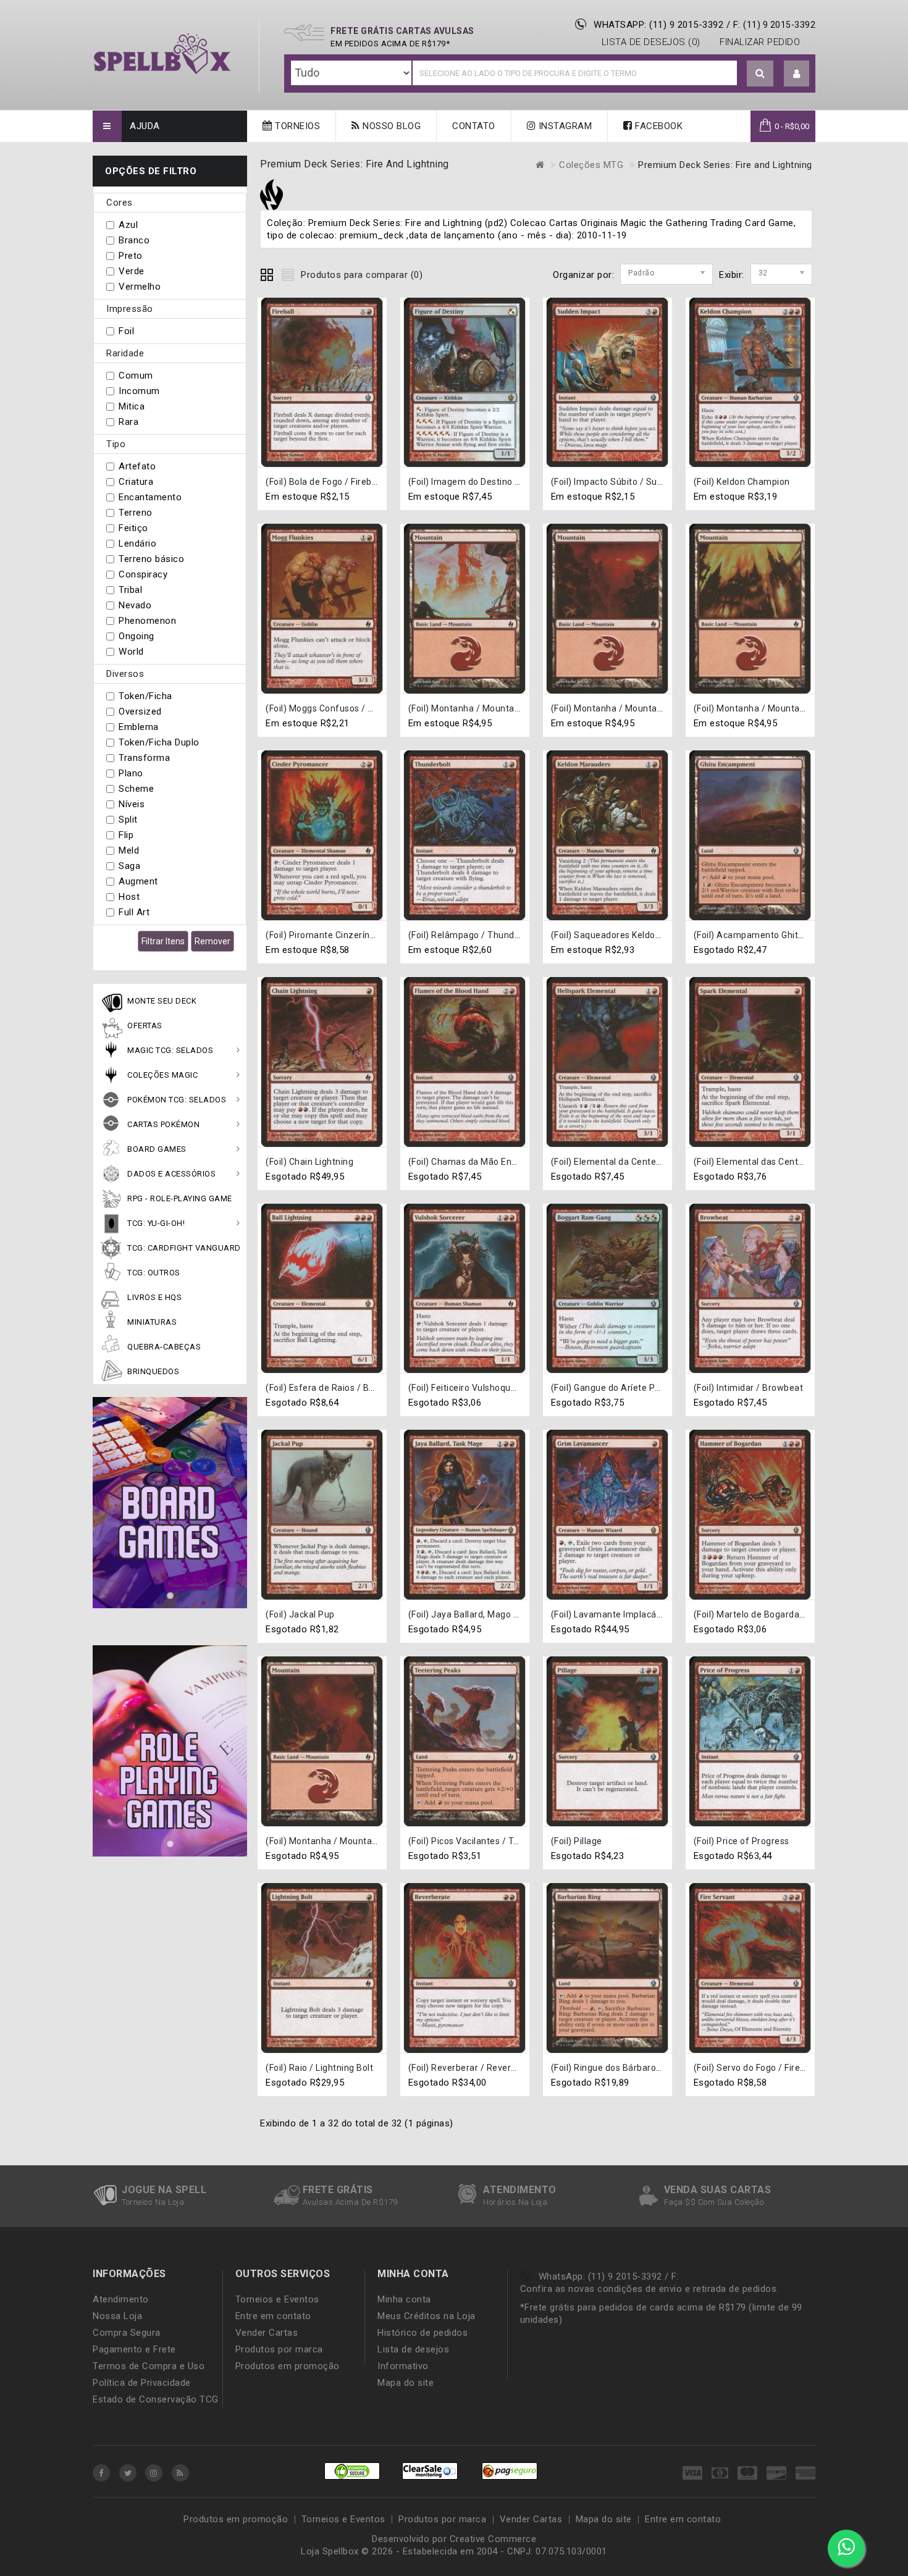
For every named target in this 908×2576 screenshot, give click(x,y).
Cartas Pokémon (163, 1124)
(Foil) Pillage (577, 1841)
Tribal (130, 590)
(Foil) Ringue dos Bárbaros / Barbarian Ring (641, 2068)
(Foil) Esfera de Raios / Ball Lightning (343, 1388)
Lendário (137, 543)
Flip (126, 835)
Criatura (136, 482)
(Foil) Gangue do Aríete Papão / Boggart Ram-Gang (658, 1388)
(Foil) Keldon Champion (742, 482)
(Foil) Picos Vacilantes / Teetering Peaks (493, 1841)
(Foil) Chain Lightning (309, 1162)
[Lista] (288, 273)
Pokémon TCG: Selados (177, 1100)
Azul (128, 225)
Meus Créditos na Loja (427, 2316)
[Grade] (267, 273)
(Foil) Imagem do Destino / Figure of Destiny (500, 482)
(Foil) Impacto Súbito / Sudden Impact (630, 482)
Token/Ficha (145, 696)
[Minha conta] (797, 74)
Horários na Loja (515, 2202)
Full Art (134, 912)
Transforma (144, 758)
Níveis (132, 804)
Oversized (140, 711)
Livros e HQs (154, 1297)
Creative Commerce (493, 2539)
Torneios (296, 126)
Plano (131, 773)
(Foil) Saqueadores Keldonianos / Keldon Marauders (659, 935)
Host (129, 897)
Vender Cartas (267, 2333)
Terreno (136, 513)
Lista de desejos (413, 2349)
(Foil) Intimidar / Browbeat (749, 1388)
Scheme (136, 789)
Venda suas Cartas (718, 2190)
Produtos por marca (279, 2349)
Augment (138, 881)
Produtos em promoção (288, 2366)
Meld (129, 850)
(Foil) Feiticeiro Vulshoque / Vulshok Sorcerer (502, 1388)
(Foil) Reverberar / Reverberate (474, 2068)
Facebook (658, 126)
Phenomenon (147, 621)
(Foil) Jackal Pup (300, 1614)
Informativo (403, 2366)
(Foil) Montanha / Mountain (465, 708)
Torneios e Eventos (277, 2299)
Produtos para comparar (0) (362, 275)
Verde (132, 271)
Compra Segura (127, 2333)
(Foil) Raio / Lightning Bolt (319, 2068)
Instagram (564, 126)
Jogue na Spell (164, 2190)
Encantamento (150, 497)
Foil (126, 331)
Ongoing (137, 636)
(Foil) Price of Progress (742, 1841)
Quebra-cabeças (164, 1347)
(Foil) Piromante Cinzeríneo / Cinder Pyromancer (368, 935)
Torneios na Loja (153, 2202)
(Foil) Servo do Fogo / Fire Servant (765, 2068)
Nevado (135, 605)
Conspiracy (143, 574)
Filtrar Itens (163, 941)
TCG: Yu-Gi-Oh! (156, 1223)
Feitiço (133, 528)
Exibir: (723, 275)
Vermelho (140, 287)
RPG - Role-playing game (180, 1198)
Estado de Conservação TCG (156, 2399)
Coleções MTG (591, 165)
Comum (136, 375)
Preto (131, 256)
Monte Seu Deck (162, 1001)
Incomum (139, 391)
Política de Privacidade (142, 2383)
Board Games (157, 1149)
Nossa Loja (117, 2316)
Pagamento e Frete (134, 2349)
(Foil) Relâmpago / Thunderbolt (474, 935)
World (131, 652)
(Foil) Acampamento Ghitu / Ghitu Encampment (793, 935)
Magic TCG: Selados (170, 1050)
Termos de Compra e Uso (149, 2366)
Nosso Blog (391, 126)
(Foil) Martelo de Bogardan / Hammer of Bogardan (799, 1614)
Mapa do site (406, 2383)
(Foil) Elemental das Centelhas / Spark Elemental (796, 1162)
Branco (134, 240)
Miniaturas (152, 1322)
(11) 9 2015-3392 (779, 25)
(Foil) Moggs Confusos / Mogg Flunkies (347, 708)
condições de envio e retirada (662, 2289)
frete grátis (338, 2190)
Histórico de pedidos (422, 2333)
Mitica (132, 406)
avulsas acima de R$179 (350, 2202)
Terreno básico (151, 559)
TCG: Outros (154, 1273)
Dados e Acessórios (171, 1174)
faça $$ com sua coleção (714, 2202)
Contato (474, 126)
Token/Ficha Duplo (159, 742)
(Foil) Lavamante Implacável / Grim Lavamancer (651, 1614)
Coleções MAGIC (162, 1075)
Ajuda (145, 126)
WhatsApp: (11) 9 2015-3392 (658, 25)
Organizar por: (583, 275)
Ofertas (145, 1026)
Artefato (137, 466)
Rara (128, 422)
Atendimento (520, 2190)
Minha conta (404, 2299)
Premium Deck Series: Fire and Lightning (725, 165)
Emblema (139, 727)
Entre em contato (273, 2316)
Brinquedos (153, 1371)
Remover (212, 941)
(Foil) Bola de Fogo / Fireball (323, 482)
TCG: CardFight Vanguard (184, 1248)
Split (128, 820)
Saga (129, 866)
